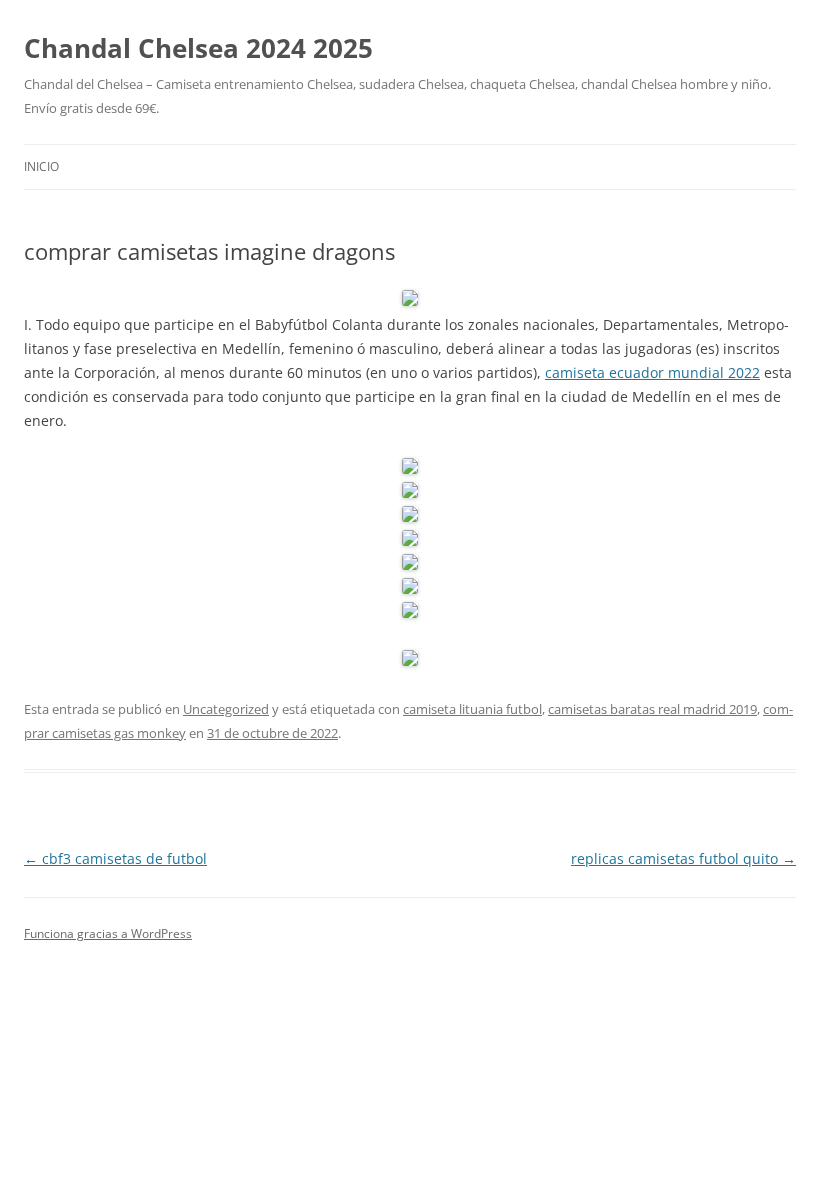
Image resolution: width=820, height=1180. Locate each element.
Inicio (41, 166)
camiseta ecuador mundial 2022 (652, 372)
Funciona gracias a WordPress (108, 933)
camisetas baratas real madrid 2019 (652, 709)
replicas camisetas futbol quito (683, 858)
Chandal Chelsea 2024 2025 (198, 48)
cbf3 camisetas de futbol (115, 858)
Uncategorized (226, 709)
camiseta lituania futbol (472, 709)
